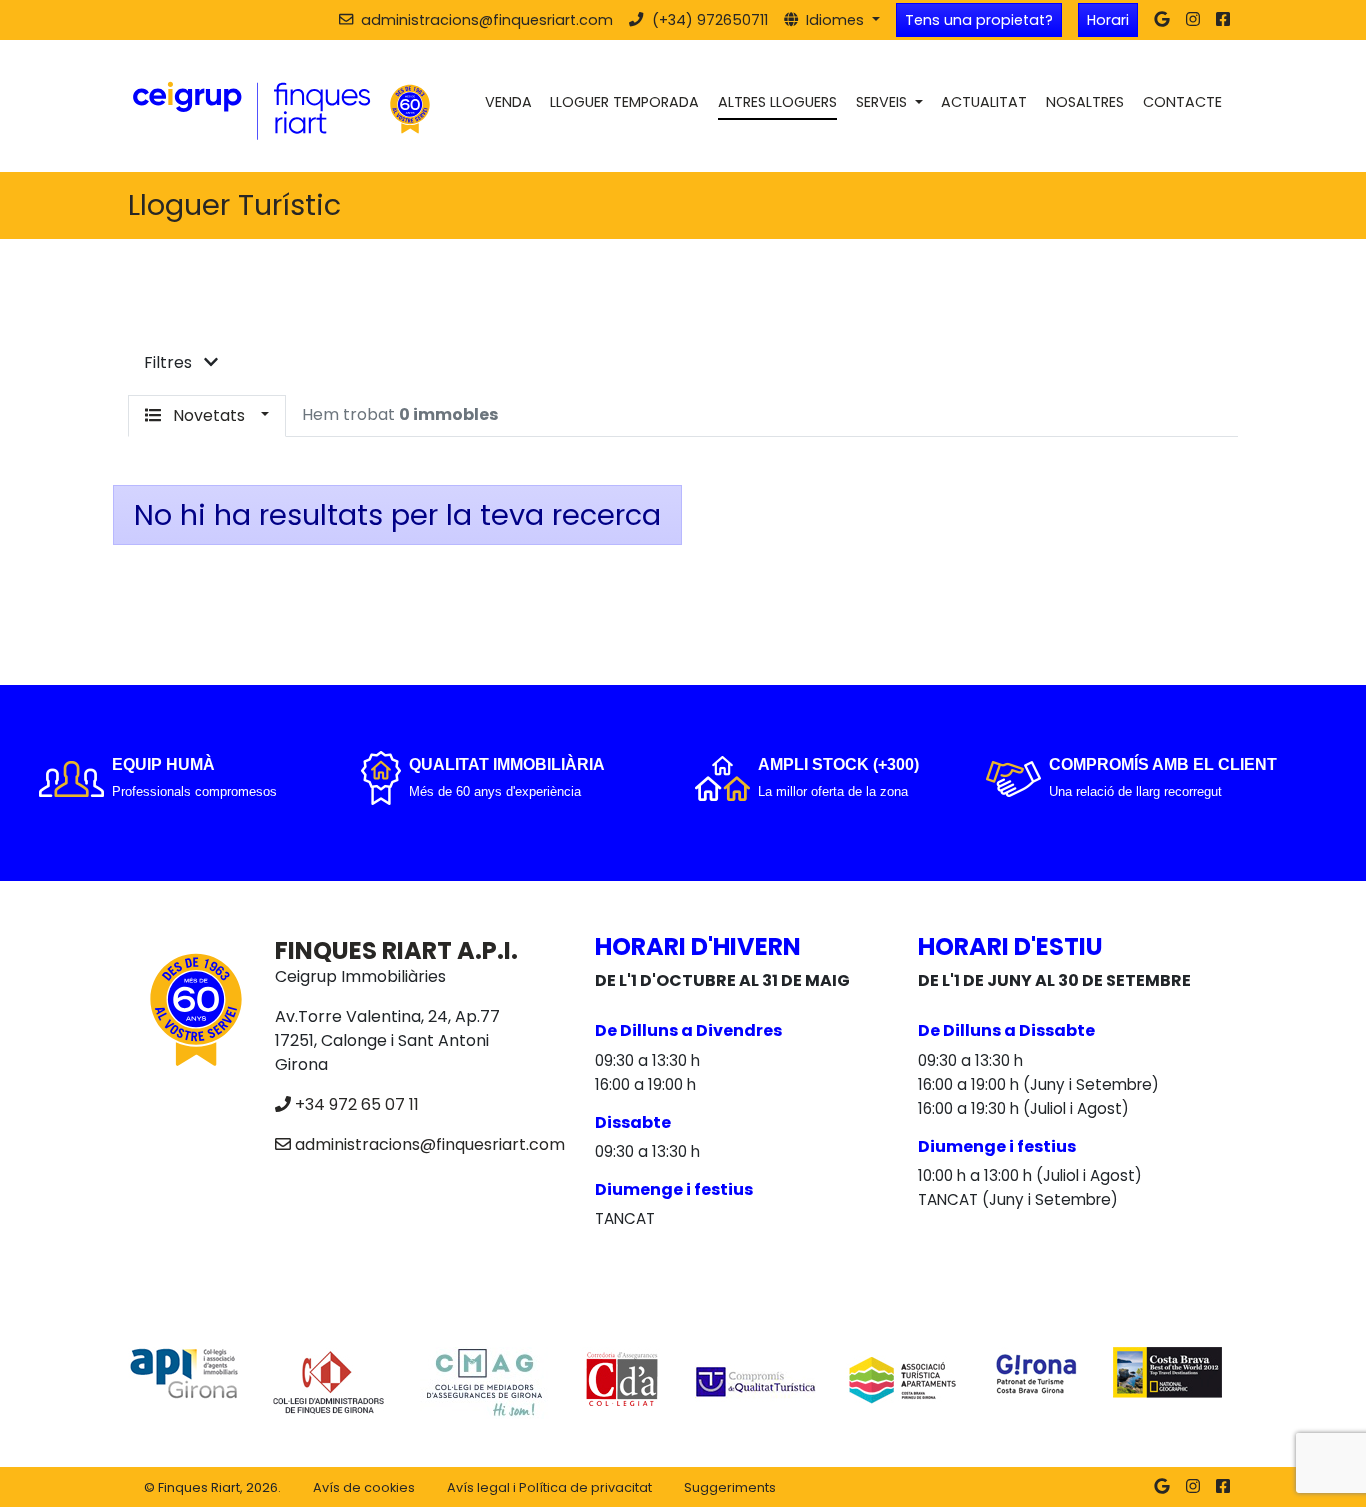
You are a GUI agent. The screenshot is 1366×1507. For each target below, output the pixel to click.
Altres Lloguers (777, 102)
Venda (508, 102)
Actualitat (984, 102)
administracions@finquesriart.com (430, 1144)
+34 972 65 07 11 (357, 1104)
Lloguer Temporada (624, 102)
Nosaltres (1085, 102)
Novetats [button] (209, 415)
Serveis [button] (883, 102)
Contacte (1182, 102)
